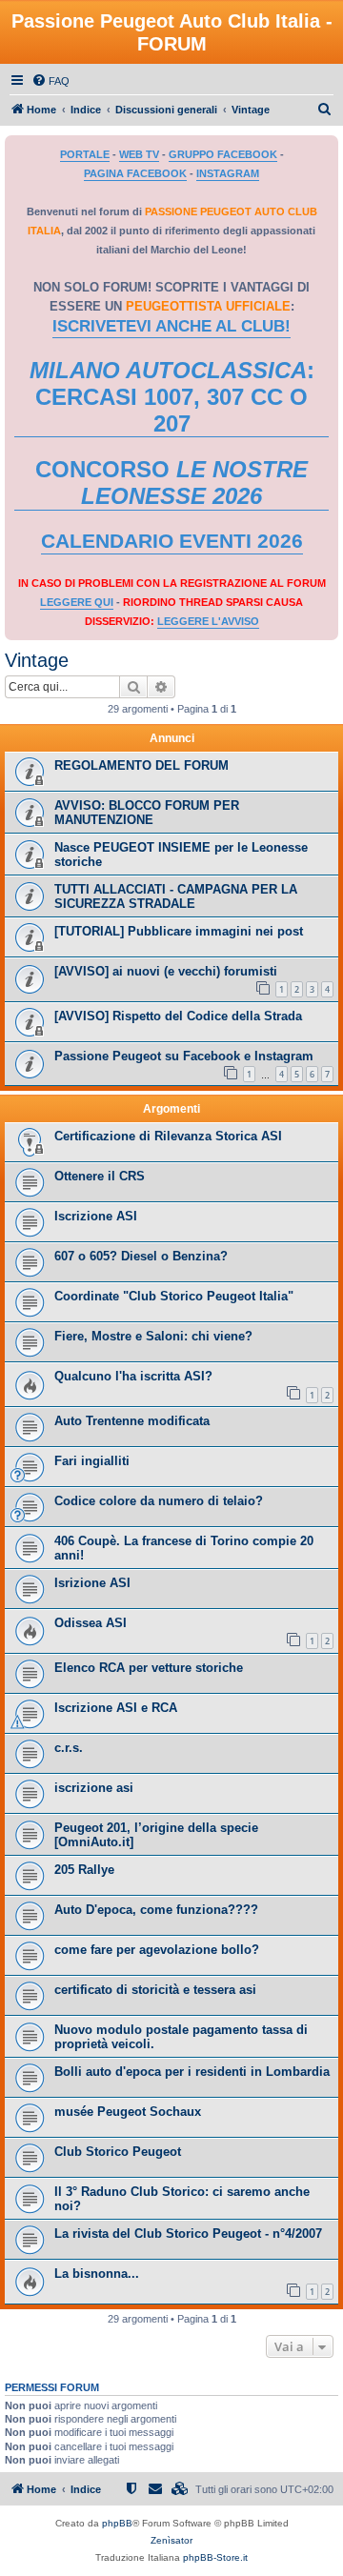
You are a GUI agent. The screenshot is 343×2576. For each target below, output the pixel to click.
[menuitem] (50, 81)
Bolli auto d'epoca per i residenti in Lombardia (192, 2072)
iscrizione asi (94, 1788)
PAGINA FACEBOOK (135, 173)
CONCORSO (171, 483)
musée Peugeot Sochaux (128, 2112)
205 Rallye (84, 1870)
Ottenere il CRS (100, 1176)
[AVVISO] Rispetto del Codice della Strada (178, 1016)
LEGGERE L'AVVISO (208, 621)
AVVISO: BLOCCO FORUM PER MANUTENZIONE (147, 813)
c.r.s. (69, 1748)
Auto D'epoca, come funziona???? (156, 1910)
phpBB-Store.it (215, 2557)
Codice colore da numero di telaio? (159, 1501)
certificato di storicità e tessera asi (155, 1990)
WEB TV (139, 154)
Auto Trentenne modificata (132, 1421)
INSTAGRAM (228, 173)
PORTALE (85, 154)
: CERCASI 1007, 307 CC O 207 (172, 397)
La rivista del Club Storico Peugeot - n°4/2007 (188, 2234)
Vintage (37, 660)
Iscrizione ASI (96, 1216)
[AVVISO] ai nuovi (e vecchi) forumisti (166, 971)
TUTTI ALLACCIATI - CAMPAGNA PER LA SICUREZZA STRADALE (176, 896)
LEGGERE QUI (77, 602)
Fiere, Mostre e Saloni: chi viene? (153, 1336)
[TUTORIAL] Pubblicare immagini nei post (179, 931)
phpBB (117, 2523)
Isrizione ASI (92, 1583)
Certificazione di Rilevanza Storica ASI (168, 1136)
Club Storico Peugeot (118, 2152)
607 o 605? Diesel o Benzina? (141, 1256)
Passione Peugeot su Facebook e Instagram (184, 1056)
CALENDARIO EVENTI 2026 (172, 541)
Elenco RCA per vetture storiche (149, 1668)
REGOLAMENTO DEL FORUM (141, 765)
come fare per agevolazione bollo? (157, 1950)
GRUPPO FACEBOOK (223, 154)
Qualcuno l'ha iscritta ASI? (133, 1376)
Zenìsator (171, 2540)
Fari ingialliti (92, 1461)
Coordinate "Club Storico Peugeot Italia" (174, 1296)
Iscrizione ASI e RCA (116, 1708)
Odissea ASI (91, 1623)
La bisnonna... (97, 2274)
